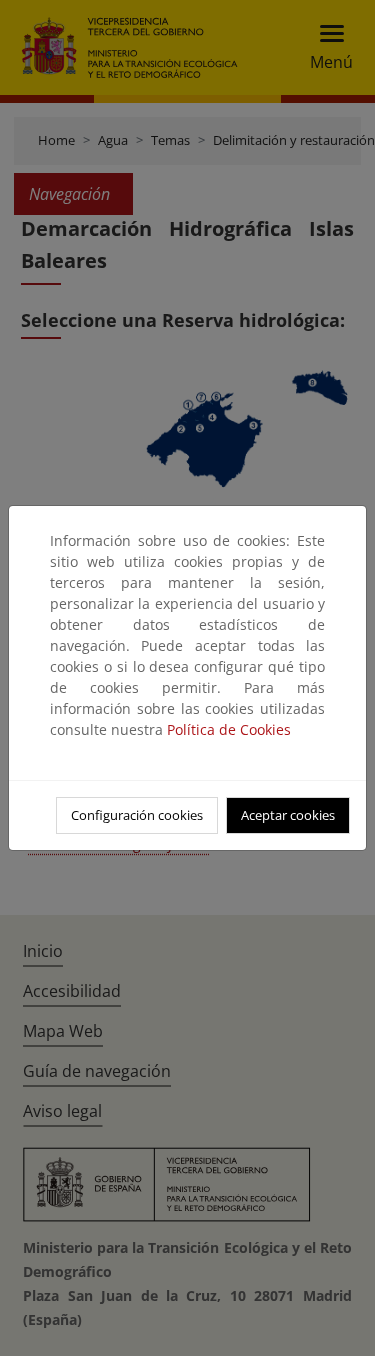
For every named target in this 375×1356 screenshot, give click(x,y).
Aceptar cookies (288, 815)
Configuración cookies (137, 815)
